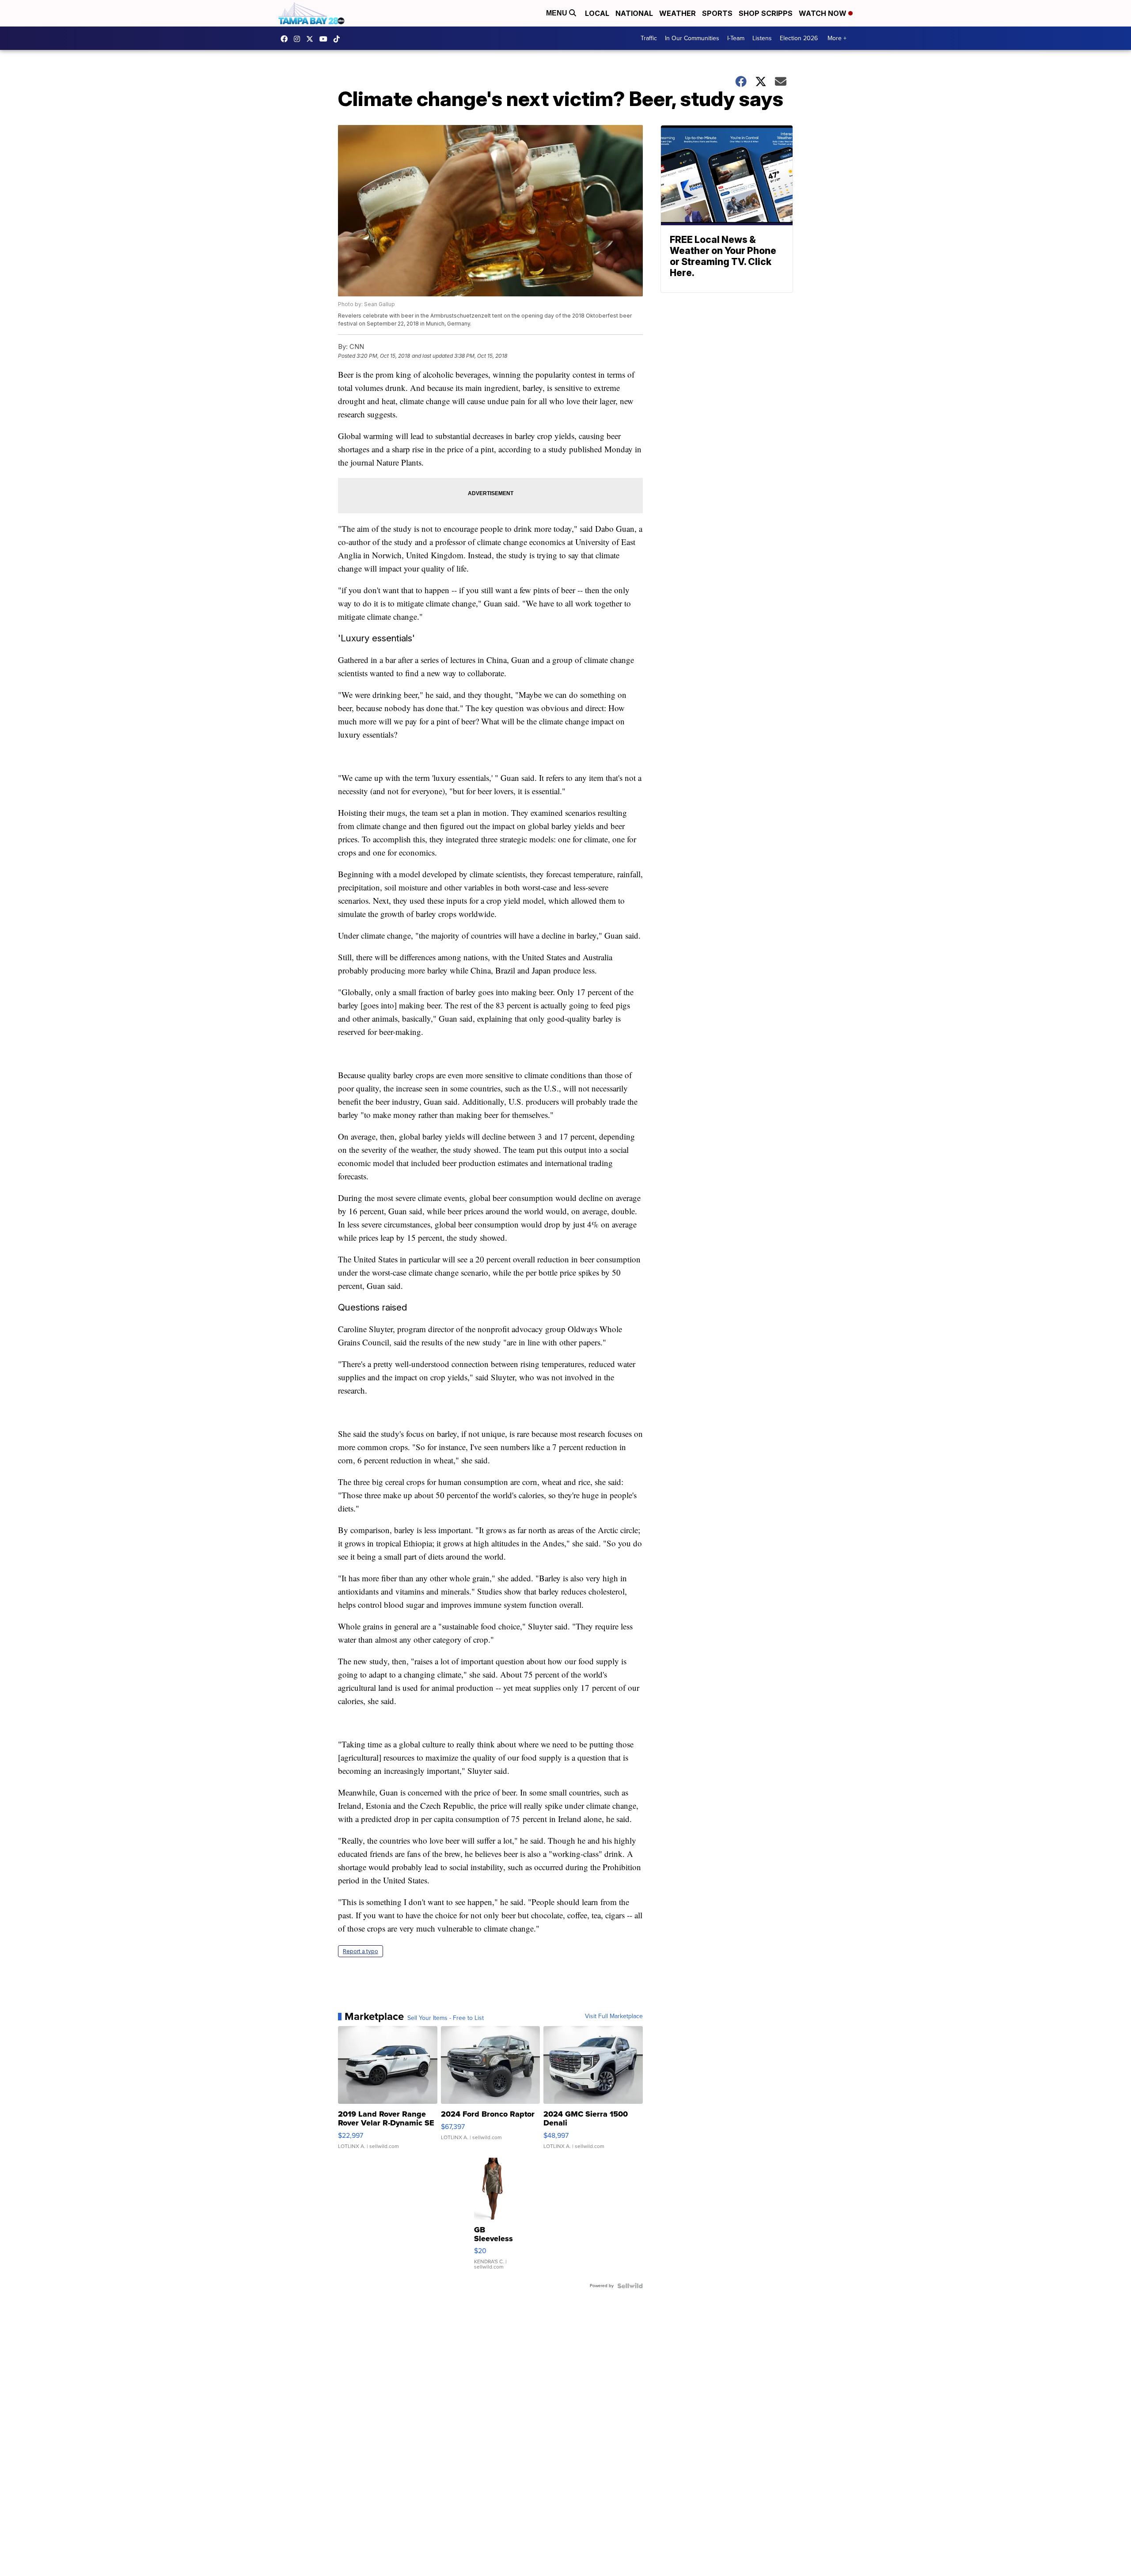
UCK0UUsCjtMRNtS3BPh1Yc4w (326, 39)
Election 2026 (799, 38)
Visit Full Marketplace (614, 2016)
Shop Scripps (766, 13)
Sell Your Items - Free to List (446, 2018)
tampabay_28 (299, 39)
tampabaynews (286, 39)
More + (837, 38)
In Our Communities (692, 38)
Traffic (649, 38)
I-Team (736, 38)
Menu (558, 13)
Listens (762, 38)
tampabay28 (312, 39)
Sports (717, 13)
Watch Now (824, 13)
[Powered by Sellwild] (630, 2286)
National (634, 13)
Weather (677, 13)
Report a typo (361, 1951)
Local (597, 13)
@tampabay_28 (339, 39)
